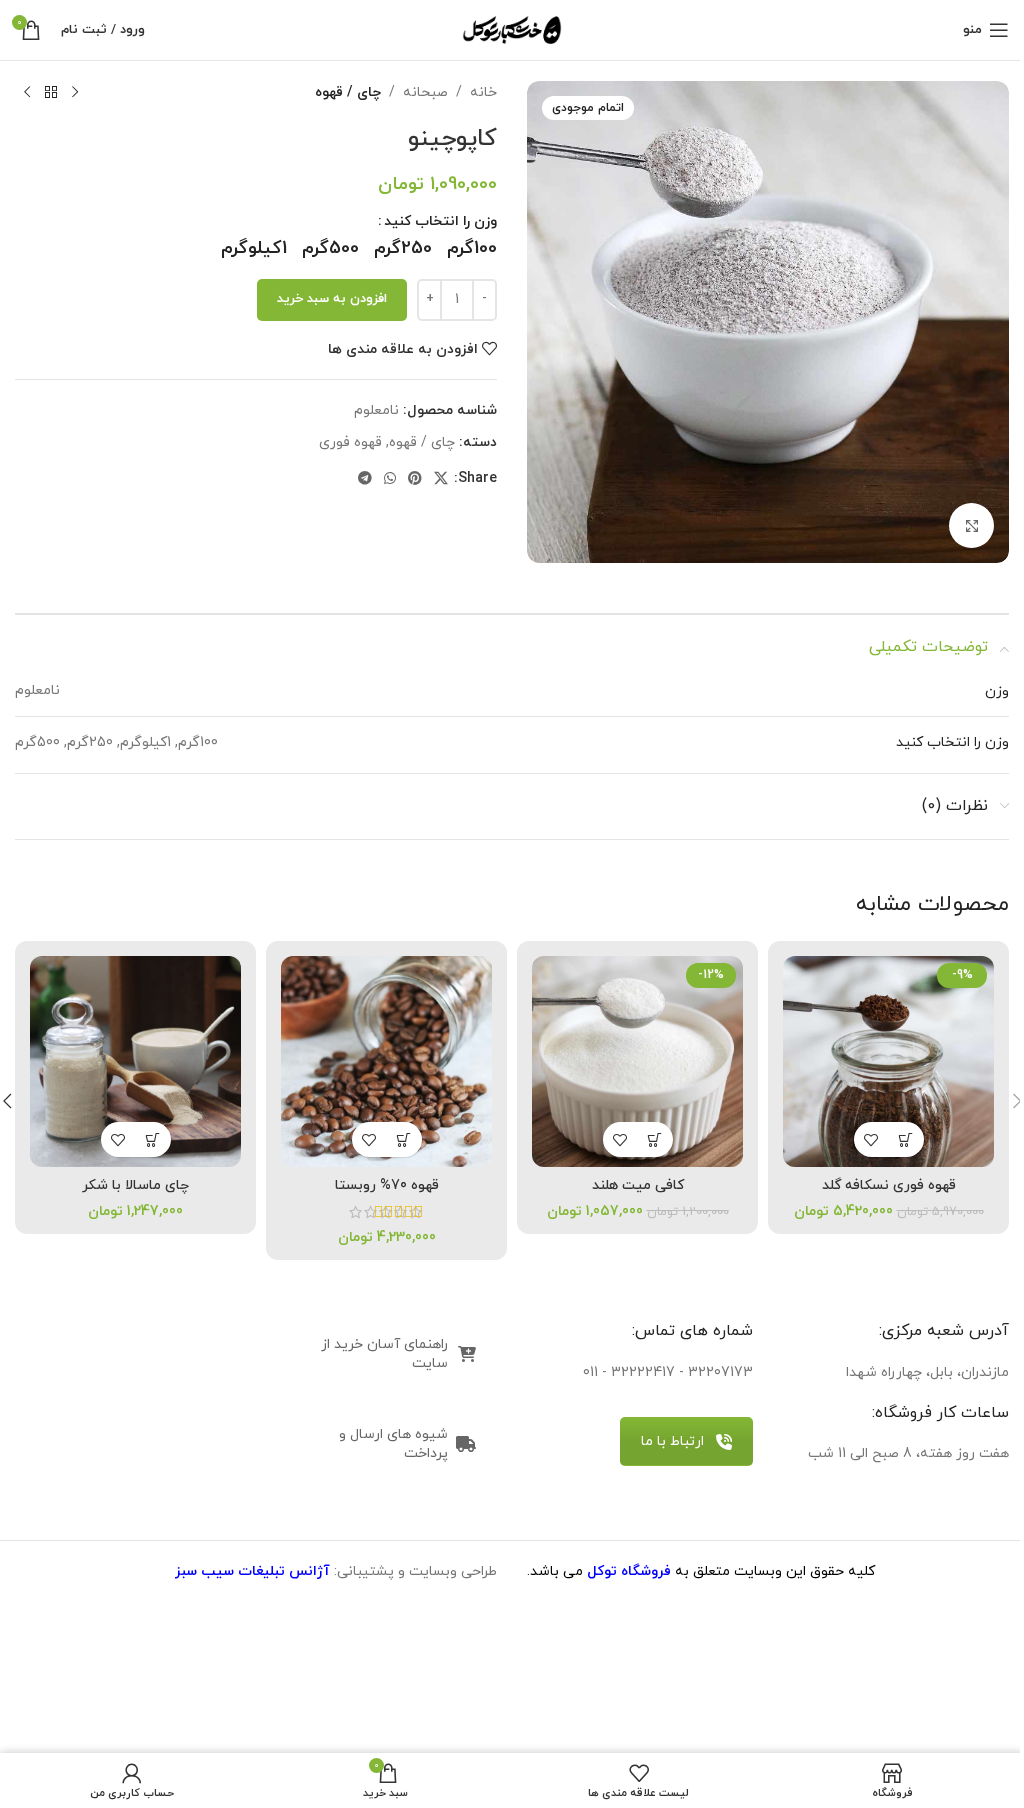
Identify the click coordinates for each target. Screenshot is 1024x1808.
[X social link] (441, 479)
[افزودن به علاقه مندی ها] (871, 1139)
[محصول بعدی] (27, 93)
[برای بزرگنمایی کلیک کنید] (971, 525)
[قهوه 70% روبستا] (386, 1061)
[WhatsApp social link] (390, 479)
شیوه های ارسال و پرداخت (393, 1444)
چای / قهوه (348, 92)
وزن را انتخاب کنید (440, 221)
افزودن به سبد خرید (332, 299)
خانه (483, 92)
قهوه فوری (350, 442)
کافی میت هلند (638, 1185)
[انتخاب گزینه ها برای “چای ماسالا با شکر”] (153, 1139)
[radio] (472, 249)
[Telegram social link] (365, 479)
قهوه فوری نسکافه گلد (889, 1185)
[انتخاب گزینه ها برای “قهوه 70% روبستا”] (404, 1139)
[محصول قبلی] (75, 93)
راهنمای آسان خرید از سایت (384, 1354)
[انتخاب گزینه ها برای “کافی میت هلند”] (655, 1139)
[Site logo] (512, 28)
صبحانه (425, 92)
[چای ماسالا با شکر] (135, 1061)
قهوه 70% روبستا (387, 1185)
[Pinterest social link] (415, 479)
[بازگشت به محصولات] (51, 93)
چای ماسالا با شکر (135, 1185)
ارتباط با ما (672, 1441)
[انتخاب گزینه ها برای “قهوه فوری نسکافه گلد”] (906, 1139)
